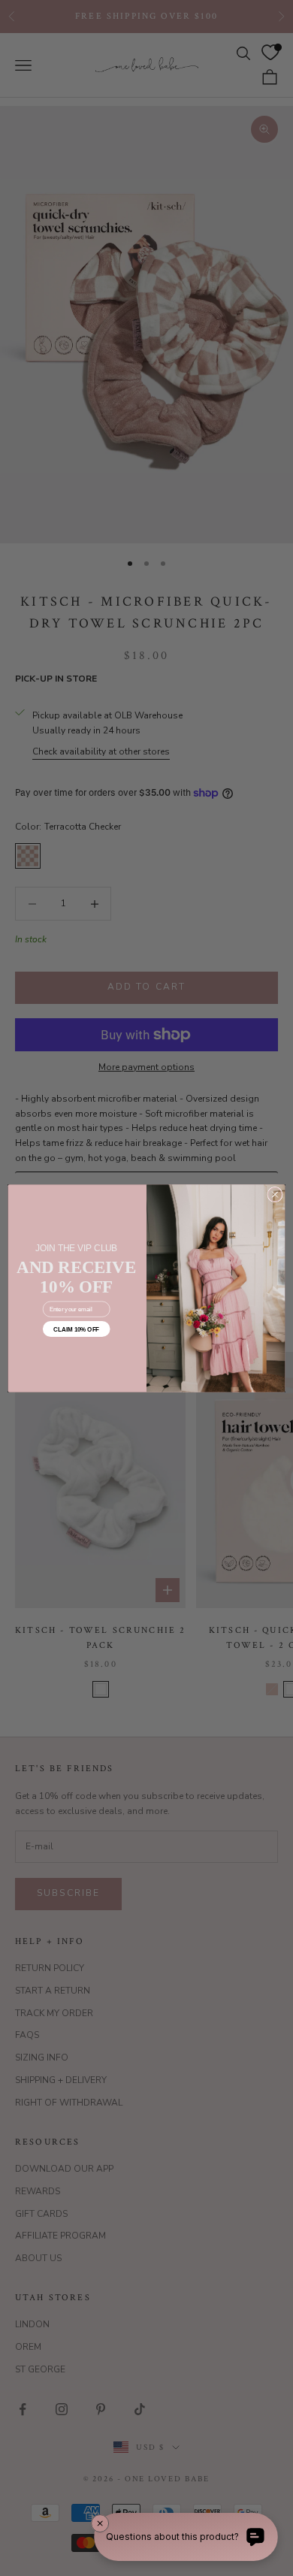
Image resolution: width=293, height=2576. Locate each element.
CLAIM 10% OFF (76, 1329)
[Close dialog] (275, 1194)
